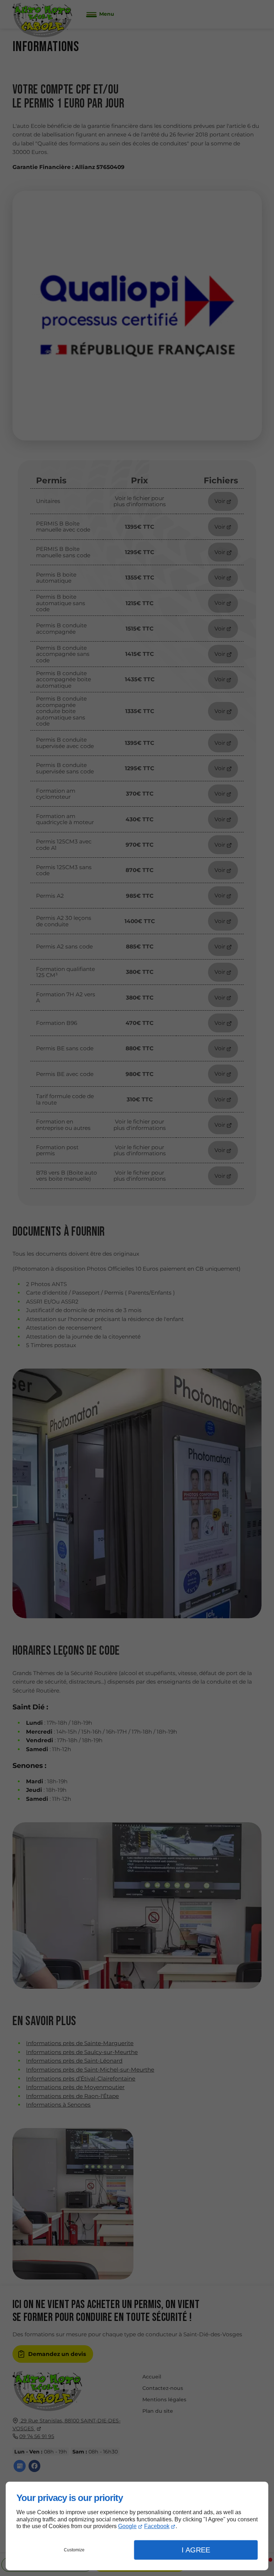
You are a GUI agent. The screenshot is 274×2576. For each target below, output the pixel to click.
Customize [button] (74, 2550)
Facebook (157, 2526)
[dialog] (137, 2526)
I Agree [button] (196, 2550)
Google (127, 2526)
